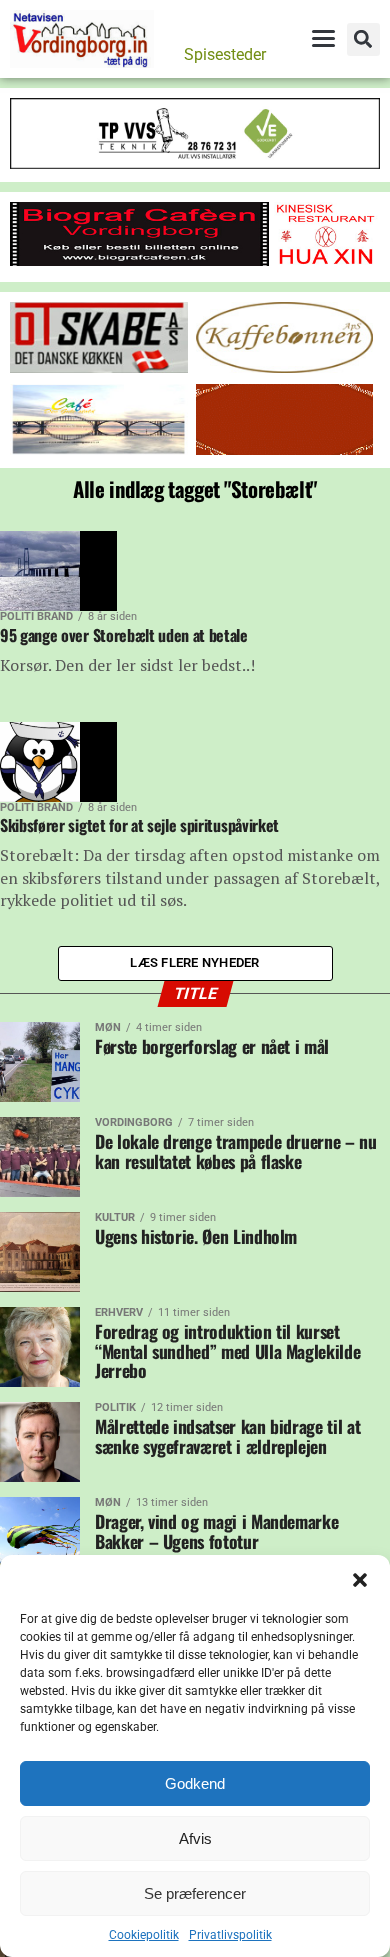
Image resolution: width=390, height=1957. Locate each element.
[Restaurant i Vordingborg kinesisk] (326, 263)
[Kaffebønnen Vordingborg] (285, 367)
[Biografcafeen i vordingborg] (139, 260)
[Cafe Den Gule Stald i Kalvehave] (99, 449)
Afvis (195, 1838)
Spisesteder (225, 54)
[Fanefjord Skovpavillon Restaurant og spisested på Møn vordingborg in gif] (285, 449)
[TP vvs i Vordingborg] (195, 163)
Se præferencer (195, 1893)
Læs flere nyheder (194, 962)
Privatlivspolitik (230, 1935)
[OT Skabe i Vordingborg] (99, 367)
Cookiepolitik (144, 1935)
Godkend (195, 1783)
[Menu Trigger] (323, 38)
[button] (360, 1580)
